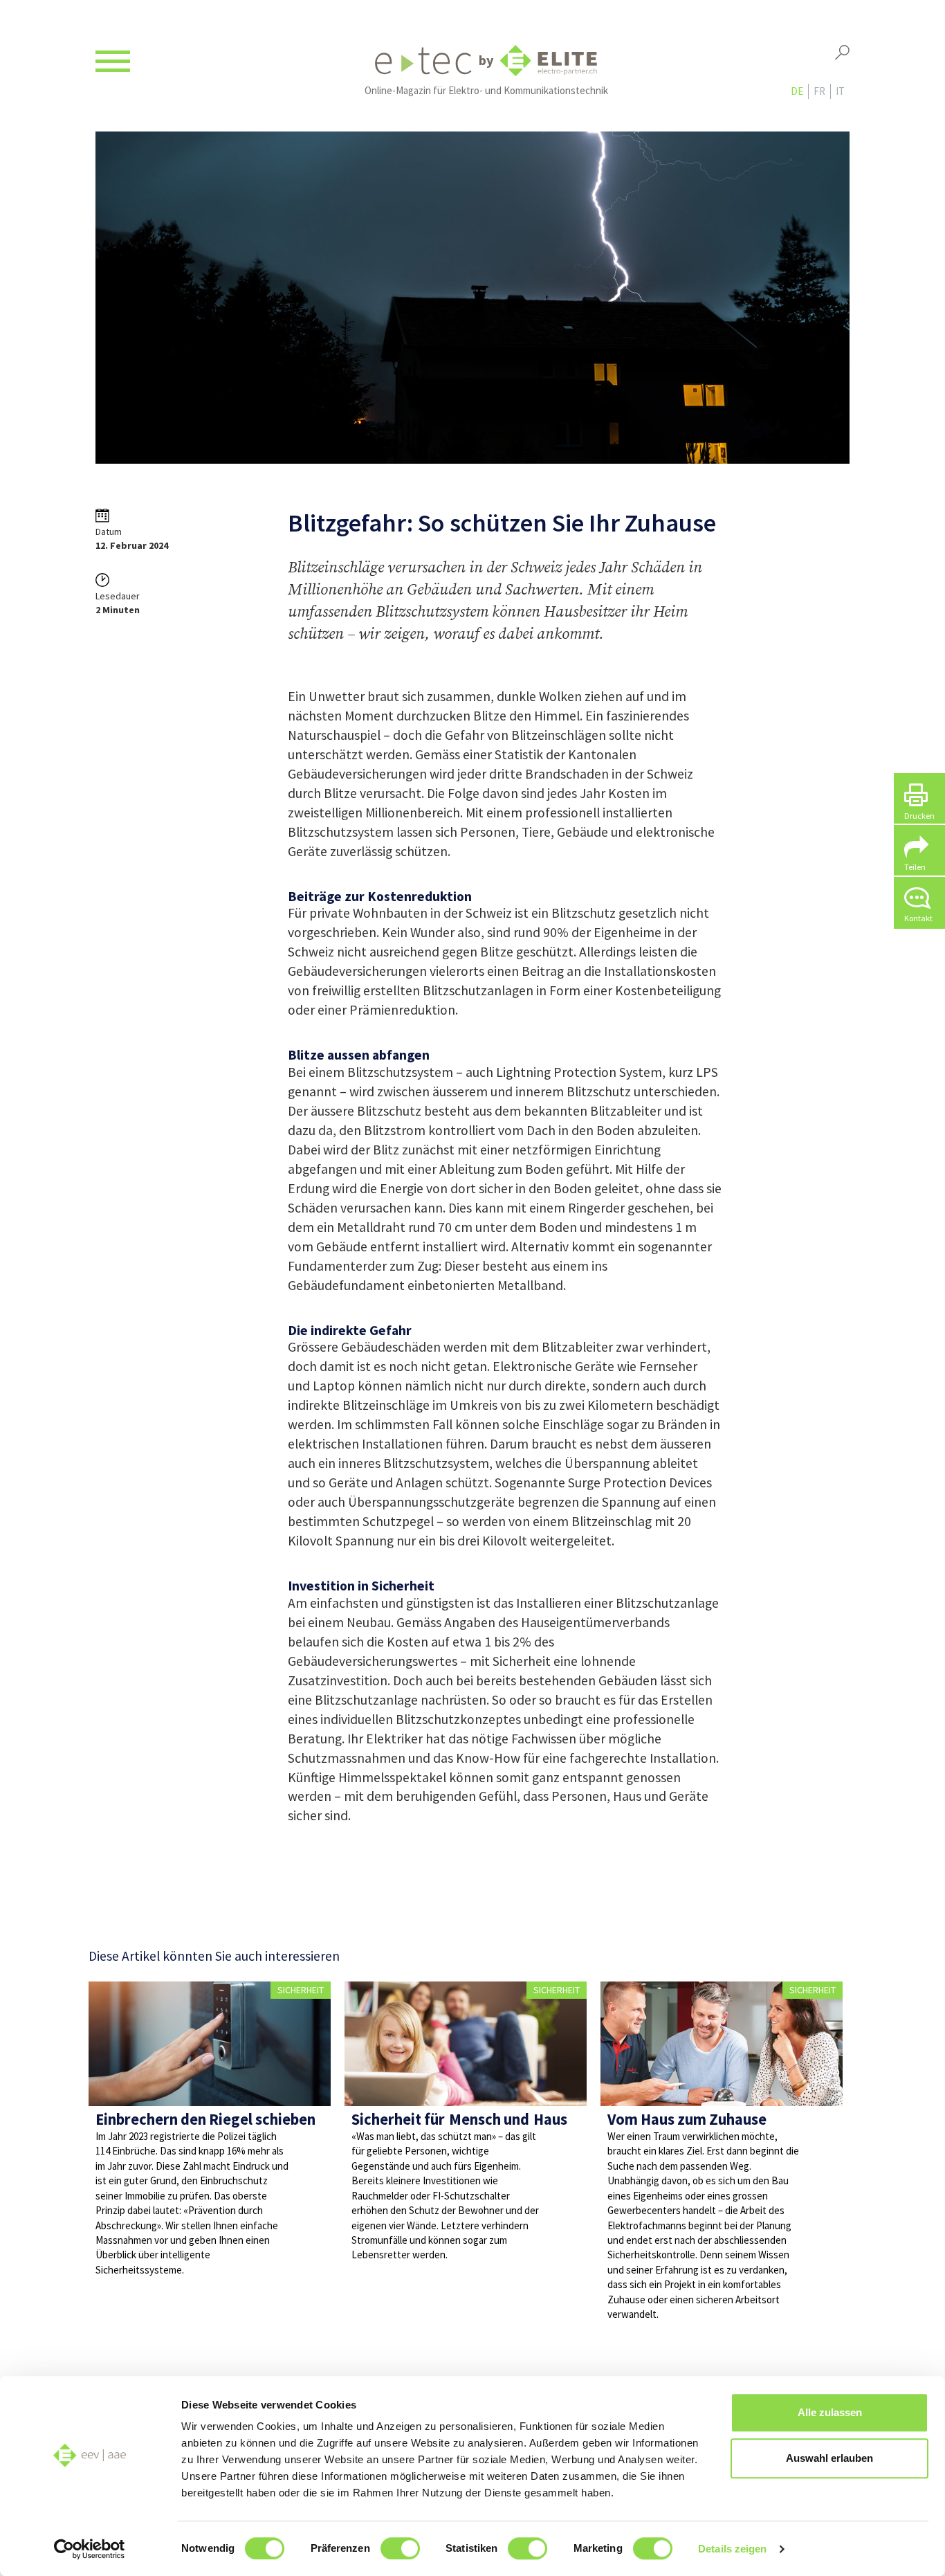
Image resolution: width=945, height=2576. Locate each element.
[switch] (400, 2548)
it (840, 91)
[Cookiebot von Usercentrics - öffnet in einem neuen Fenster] (90, 2549)
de (797, 91)
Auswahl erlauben (829, 2458)
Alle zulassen (830, 2412)
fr (819, 91)
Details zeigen (732, 2549)
